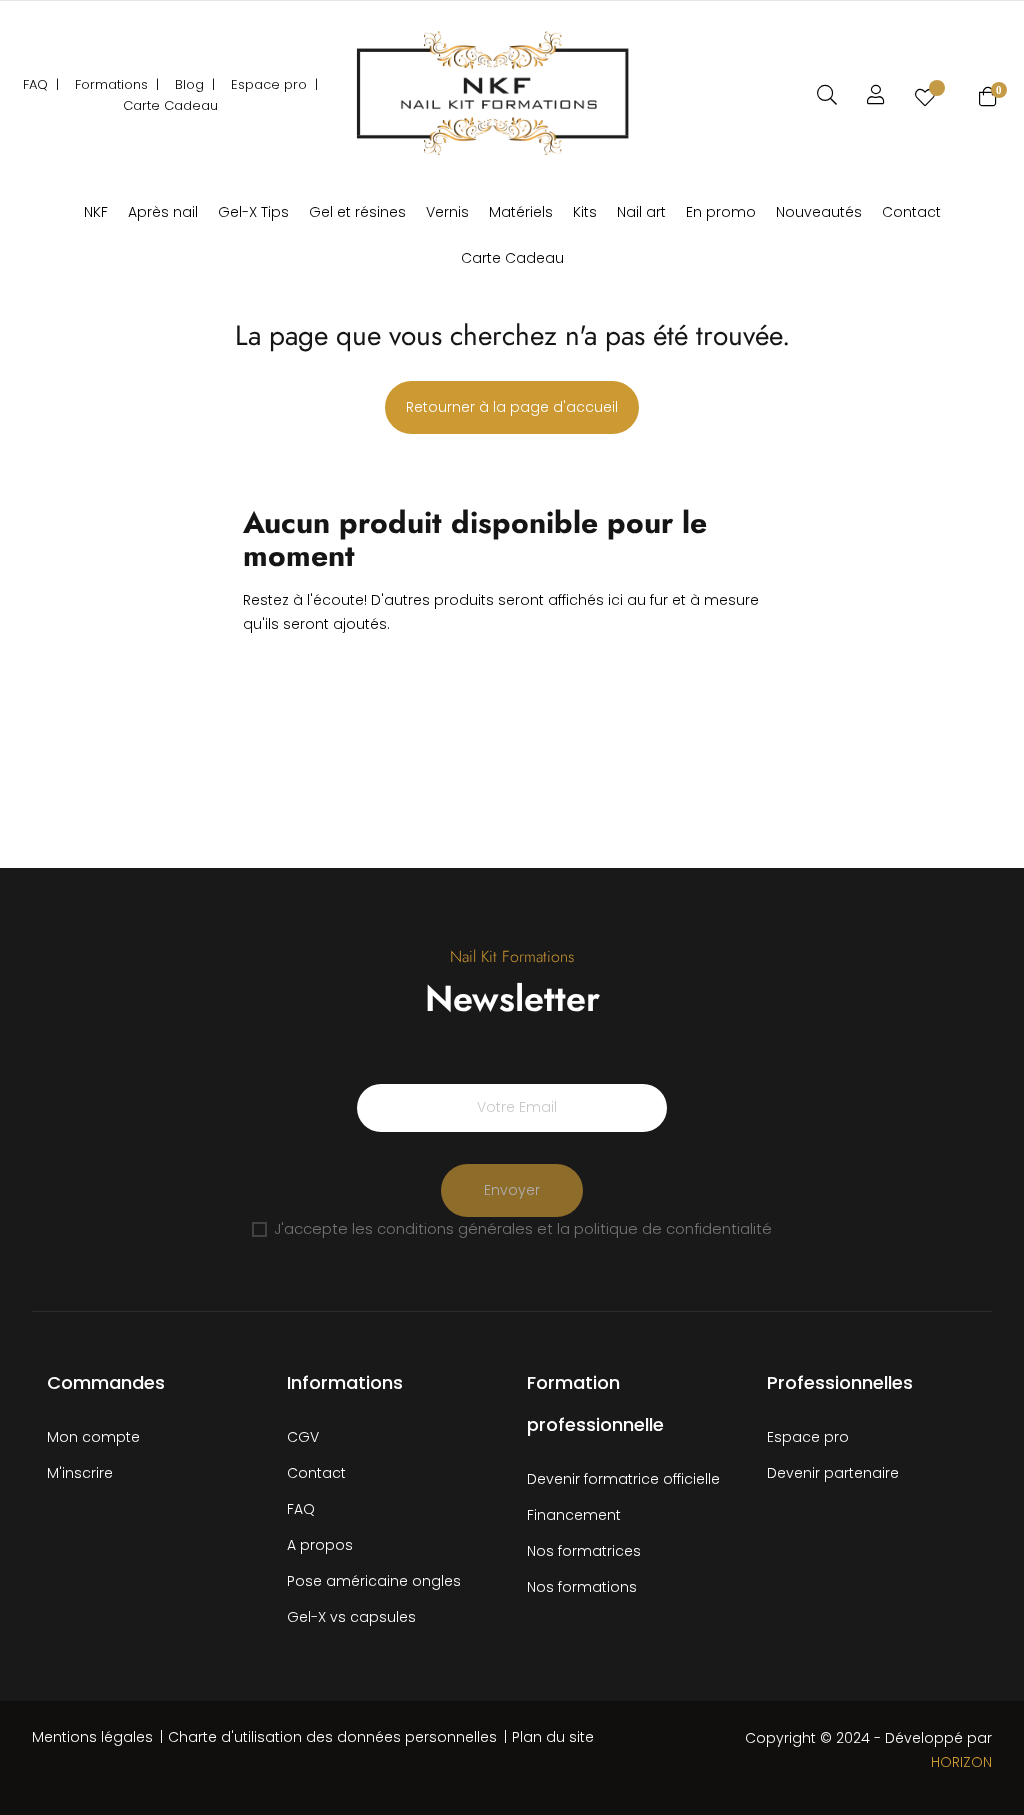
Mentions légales (92, 1737)
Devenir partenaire (833, 1473)
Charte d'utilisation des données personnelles (332, 1737)
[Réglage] (876, 95)
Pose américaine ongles (374, 1581)
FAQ (301, 1509)
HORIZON (961, 1762)
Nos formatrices (584, 1551)
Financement (574, 1515)
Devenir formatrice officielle (623, 1479)
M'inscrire (80, 1473)
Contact (316, 1473)
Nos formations (582, 1587)
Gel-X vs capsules (351, 1617)
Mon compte (93, 1437)
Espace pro (808, 1437)
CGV (303, 1437)
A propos (320, 1545)
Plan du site (553, 1737)
